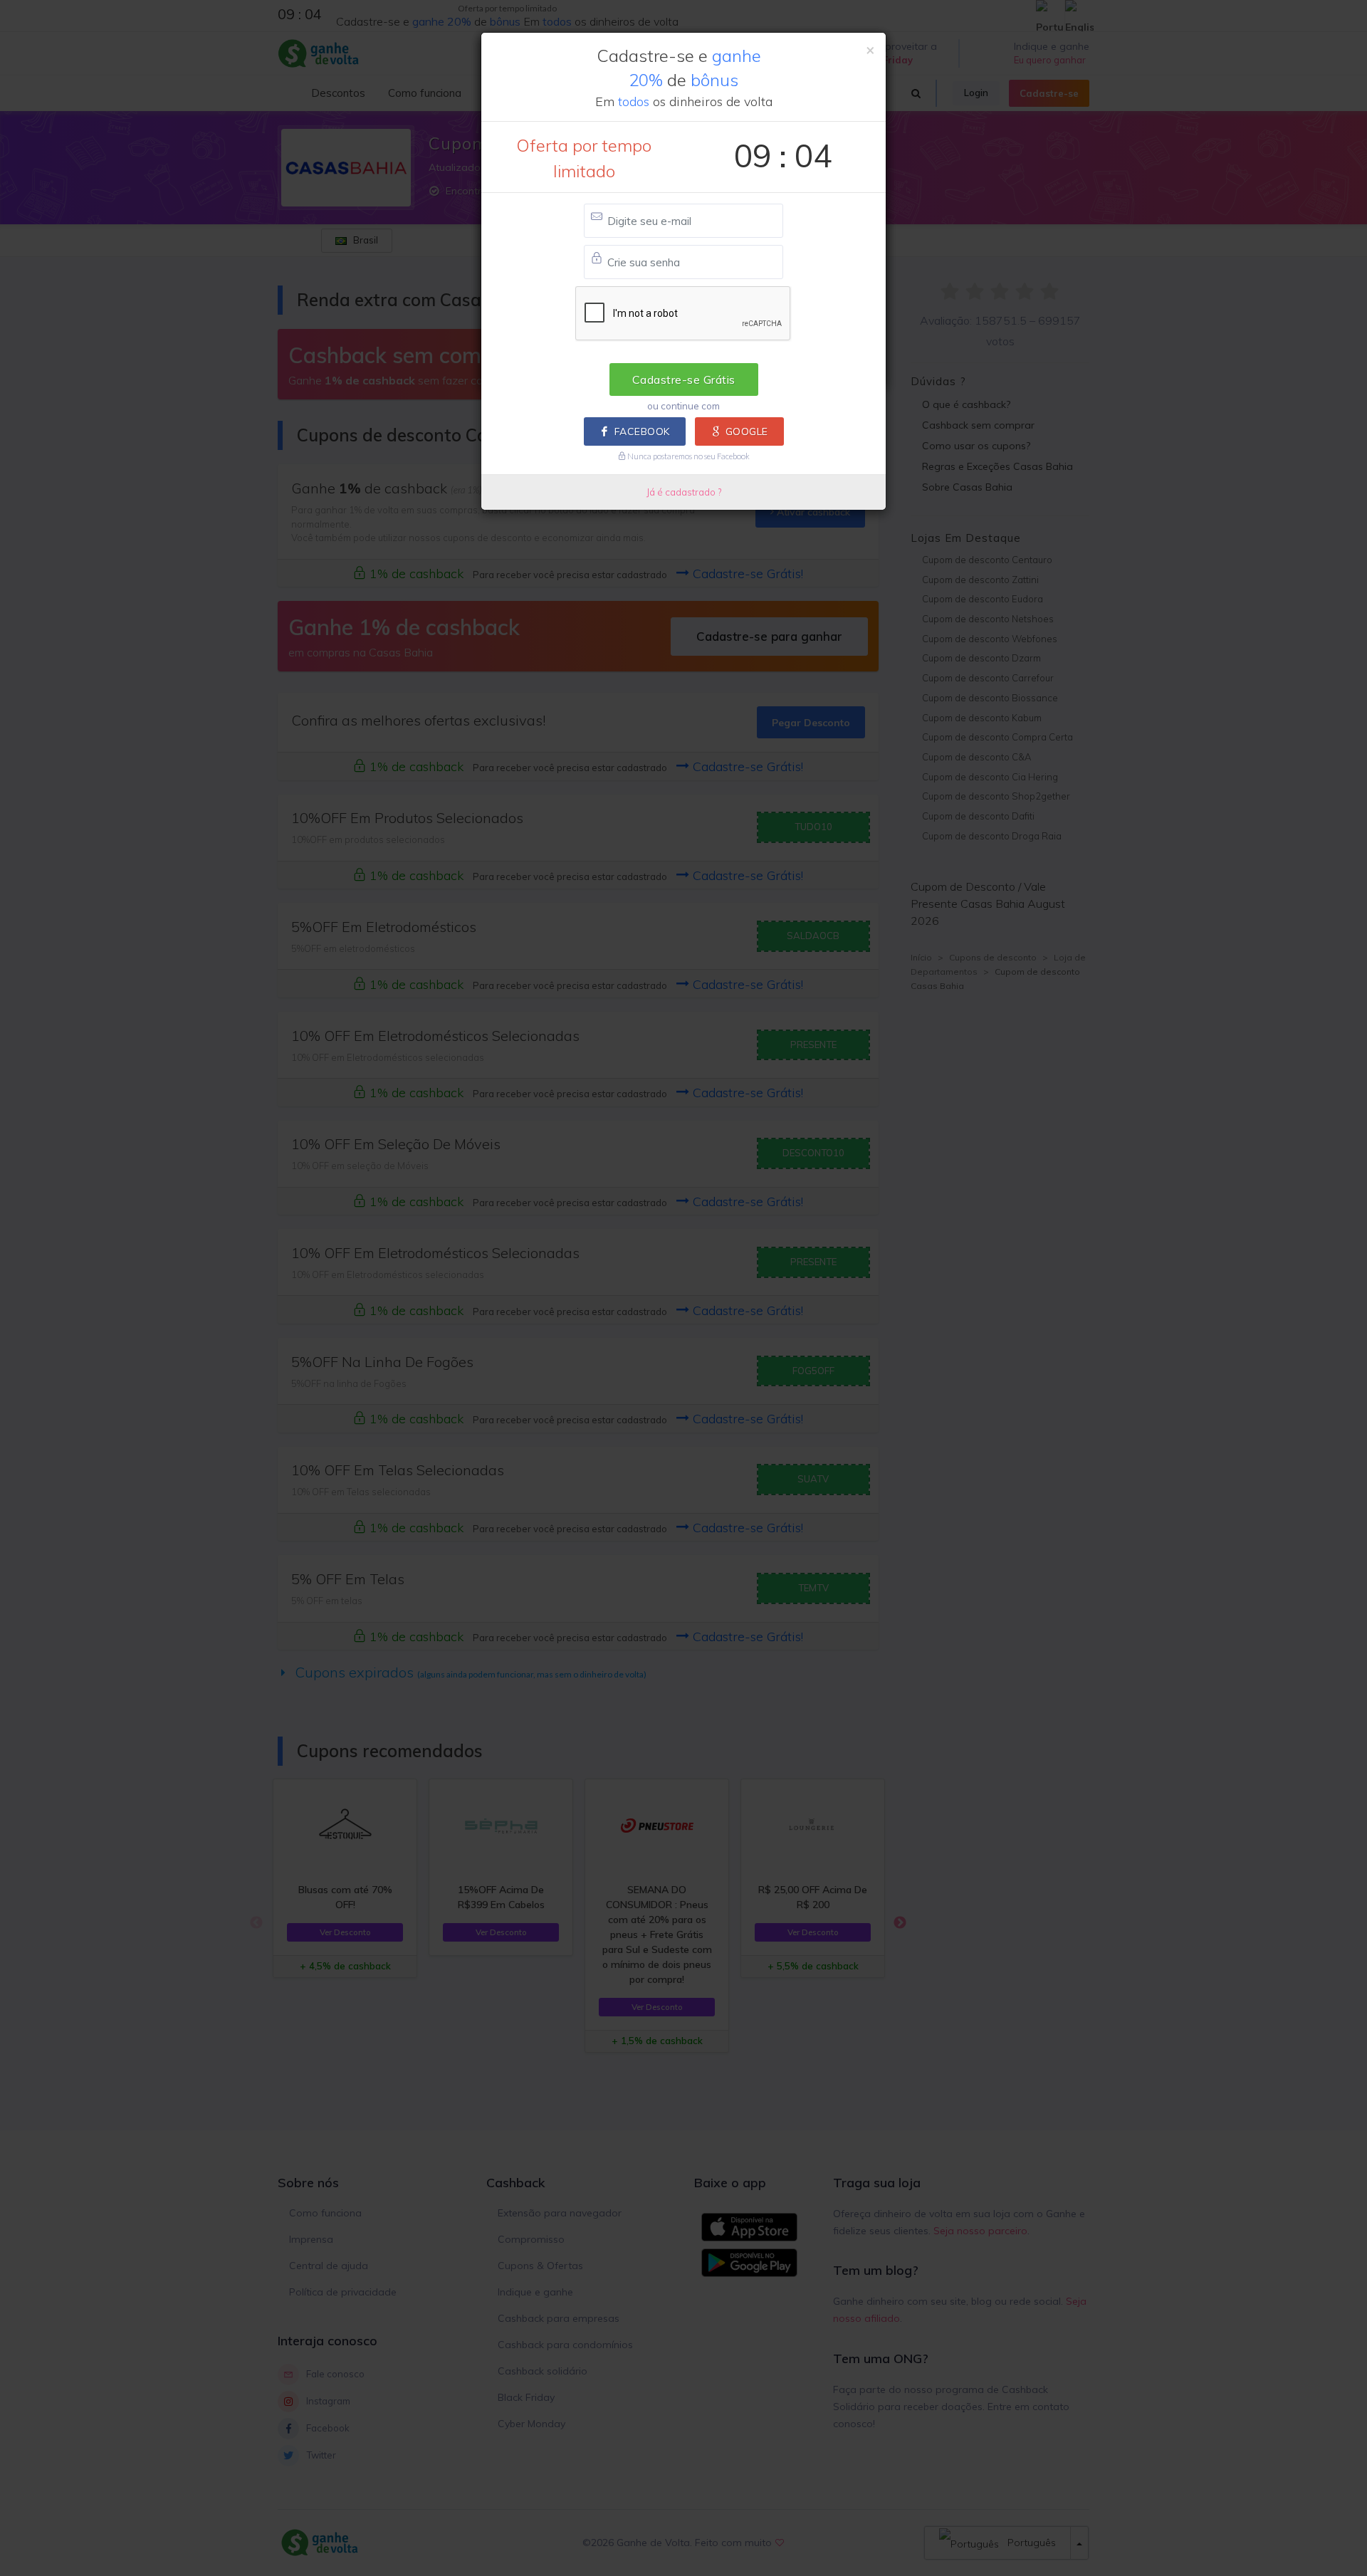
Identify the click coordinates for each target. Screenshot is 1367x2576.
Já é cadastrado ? (684, 492)
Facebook (642, 431)
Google (747, 431)
